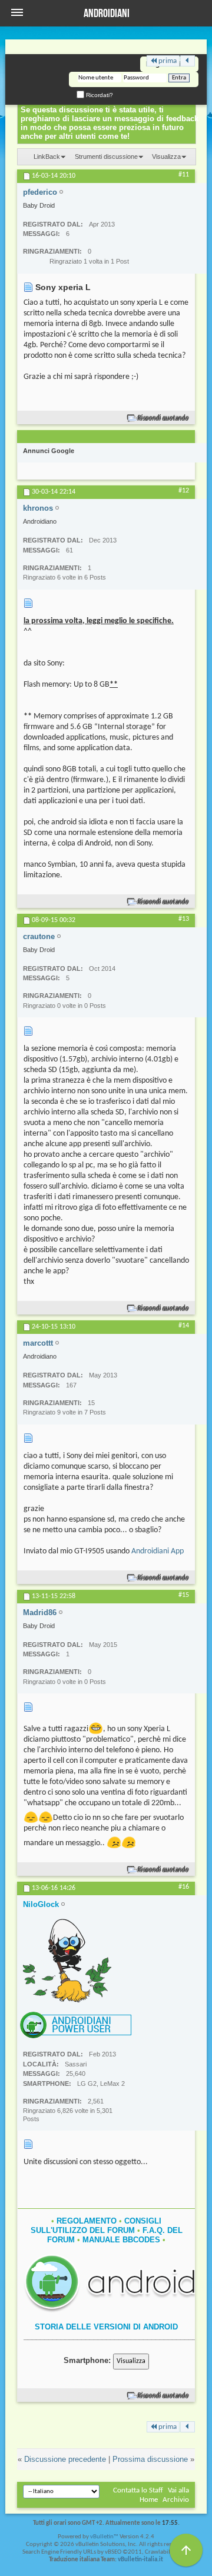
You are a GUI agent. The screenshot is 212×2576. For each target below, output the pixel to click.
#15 (184, 1595)
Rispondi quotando (163, 418)
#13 (184, 919)
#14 (184, 1326)
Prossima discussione (150, 2459)
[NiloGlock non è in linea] (67, 1961)
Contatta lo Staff (138, 2490)
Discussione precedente (65, 2459)
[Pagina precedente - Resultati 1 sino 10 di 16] (188, 61)
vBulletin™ (104, 2537)
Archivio (176, 2500)
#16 (184, 1887)
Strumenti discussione (106, 157)
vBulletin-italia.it (140, 2560)
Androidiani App (158, 1551)
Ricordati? (99, 95)
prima (168, 61)
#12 (184, 491)
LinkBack (47, 157)
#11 (184, 175)
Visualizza (166, 157)
